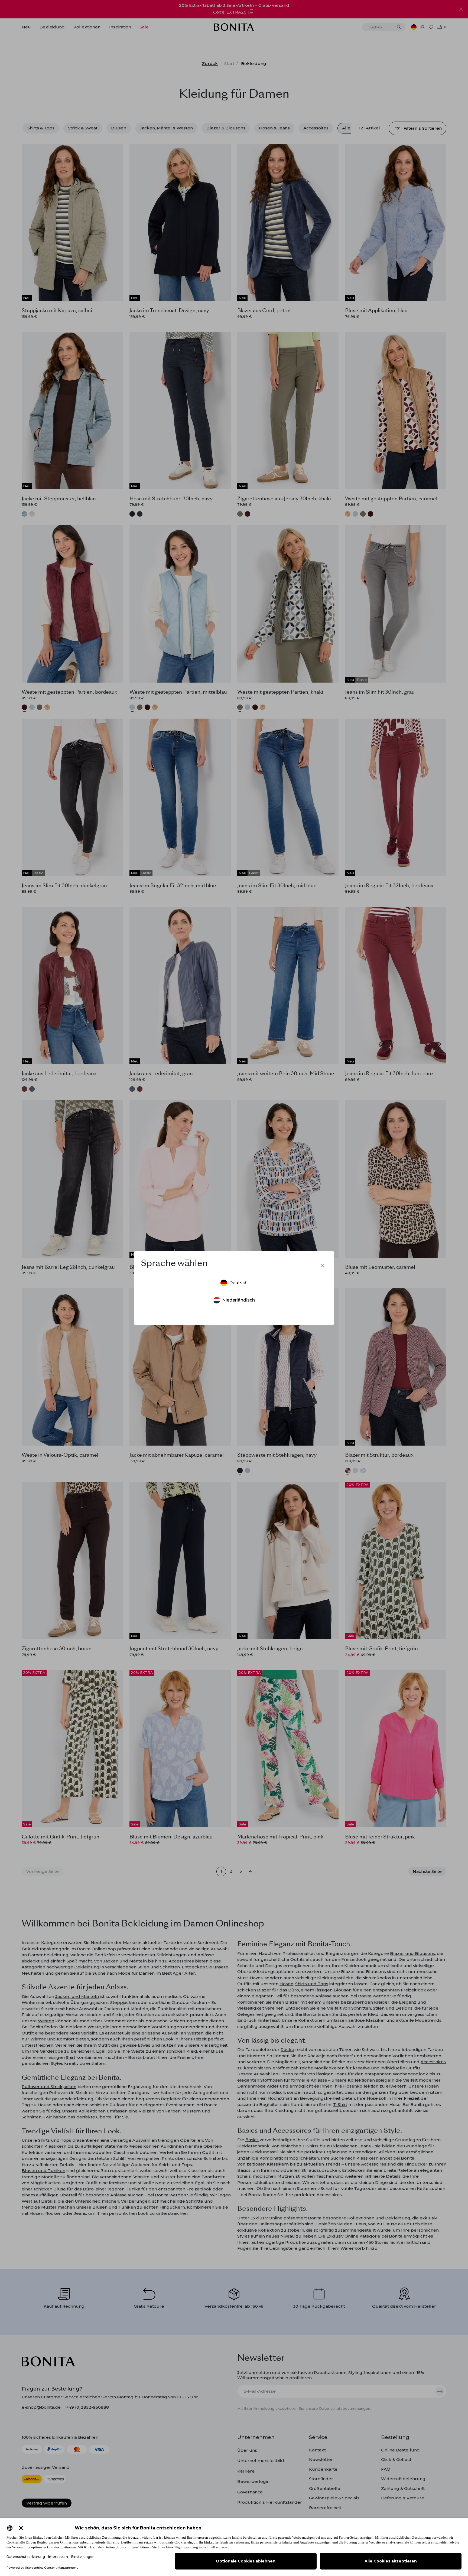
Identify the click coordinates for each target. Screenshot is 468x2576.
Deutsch (238, 1283)
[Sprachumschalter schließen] (323, 1266)
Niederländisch (238, 1300)
